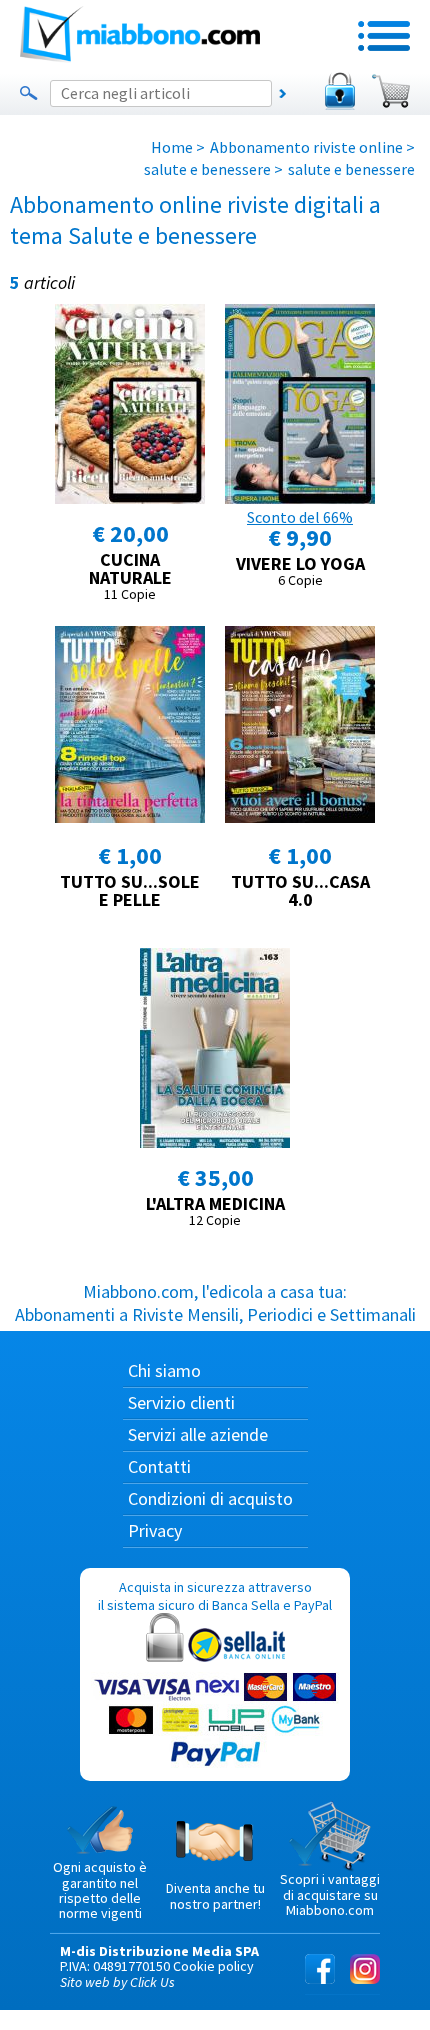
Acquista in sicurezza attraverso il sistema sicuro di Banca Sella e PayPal (215, 1596)
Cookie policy (213, 1966)
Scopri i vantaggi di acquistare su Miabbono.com (330, 1894)
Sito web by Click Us (117, 1982)
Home (172, 147)
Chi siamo (164, 1370)
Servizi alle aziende (198, 1434)
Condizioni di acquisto (210, 1498)
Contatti (159, 1466)
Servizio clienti (181, 1402)
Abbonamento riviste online (306, 147)
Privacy (155, 1530)
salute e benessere (207, 169)
